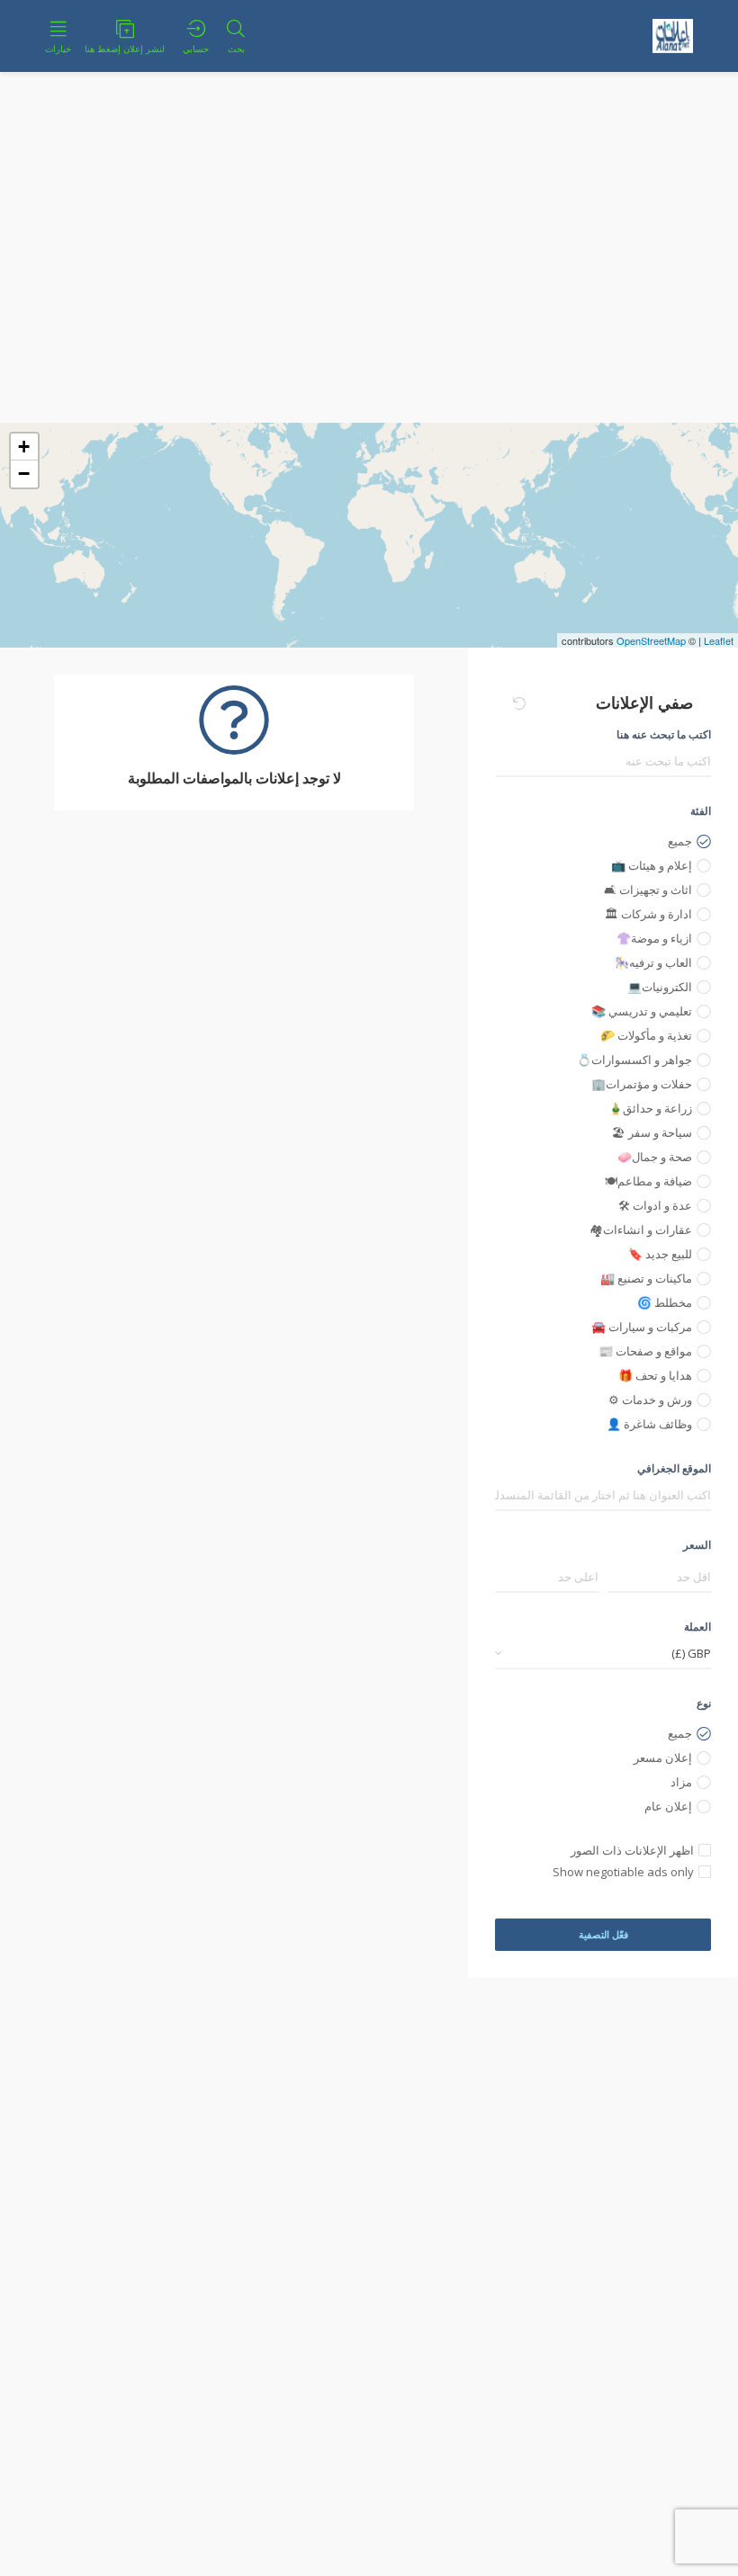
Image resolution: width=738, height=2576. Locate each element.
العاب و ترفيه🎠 (653, 962)
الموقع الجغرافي (674, 1468)
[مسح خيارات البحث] (519, 703)
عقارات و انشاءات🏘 (641, 1230)
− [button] (24, 474)
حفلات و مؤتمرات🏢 (642, 1084)
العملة (697, 1627)
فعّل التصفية (603, 1934)
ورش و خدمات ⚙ (650, 1400)
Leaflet (719, 640)
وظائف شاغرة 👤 (649, 1424)
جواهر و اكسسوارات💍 (634, 1060)
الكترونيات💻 (660, 987)
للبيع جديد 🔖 (660, 1254)
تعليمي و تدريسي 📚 (642, 1011)
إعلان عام (668, 1806)
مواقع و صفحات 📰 (645, 1351)
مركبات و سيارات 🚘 (642, 1327)
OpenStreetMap (651, 640)
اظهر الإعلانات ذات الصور (632, 1850)
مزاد (681, 1782)
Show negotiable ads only (623, 1872)
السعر (697, 1545)
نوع (704, 1703)
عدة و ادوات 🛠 (655, 1205)
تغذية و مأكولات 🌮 (646, 1035)
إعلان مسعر (663, 1758)
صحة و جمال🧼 (655, 1157)
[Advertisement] (369, 288)
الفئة (701, 811)
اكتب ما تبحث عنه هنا (664, 734)
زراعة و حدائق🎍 (650, 1108)
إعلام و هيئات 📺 (652, 865)
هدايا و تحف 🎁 (655, 1375)
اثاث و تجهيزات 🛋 (648, 890)
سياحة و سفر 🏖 (652, 1132)
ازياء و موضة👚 (654, 938)
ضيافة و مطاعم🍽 (648, 1181)
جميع (680, 841)
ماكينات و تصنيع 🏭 (646, 1278)
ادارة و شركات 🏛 (648, 914)
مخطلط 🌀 (665, 1302)
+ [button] (24, 447)
